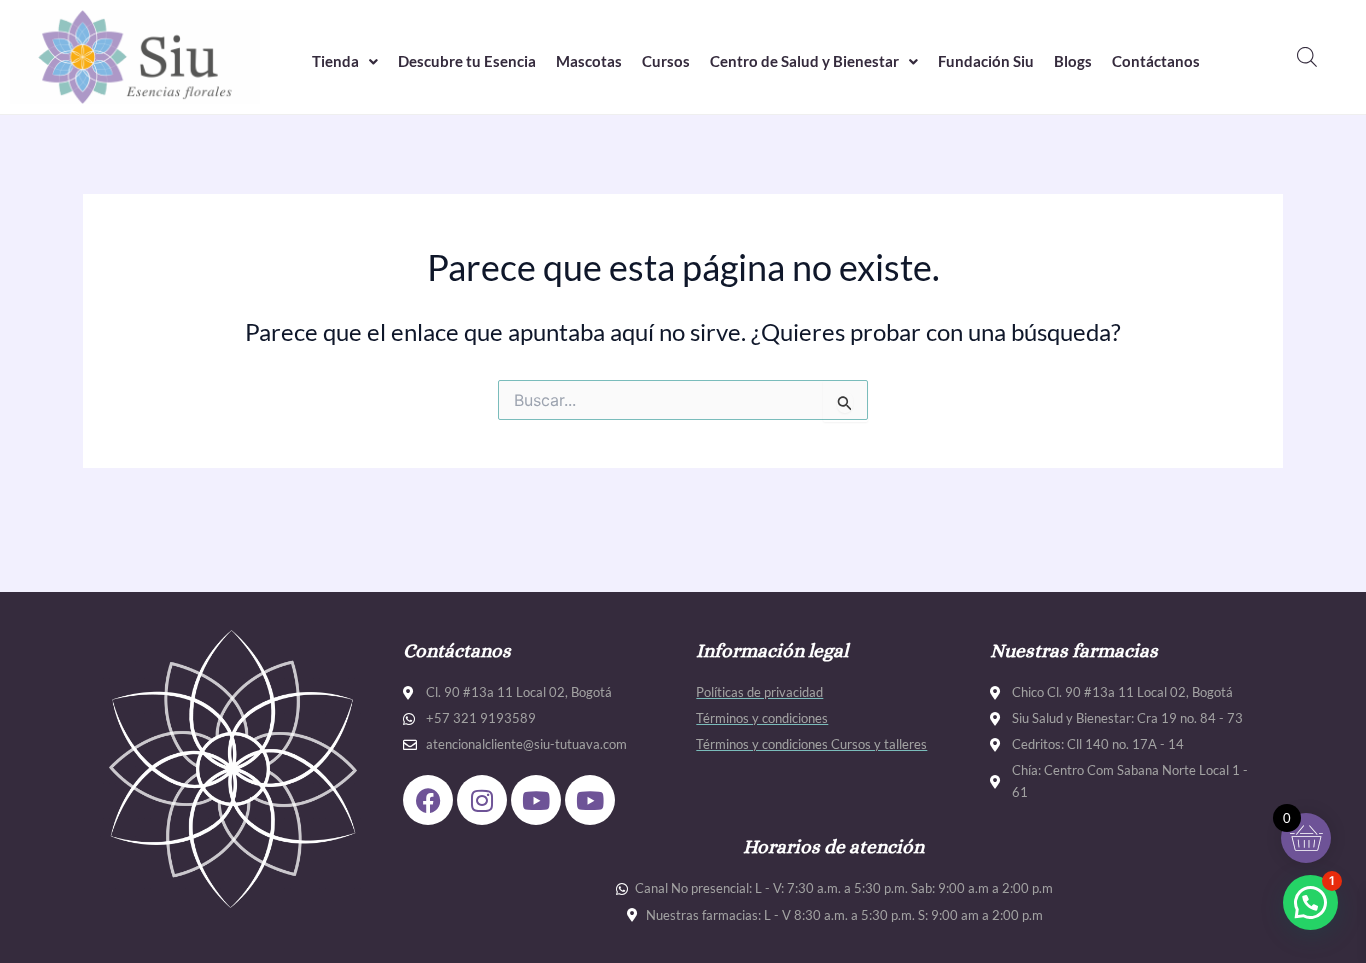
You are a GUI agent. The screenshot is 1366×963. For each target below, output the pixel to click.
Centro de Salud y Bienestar (804, 61)
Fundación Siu (986, 61)
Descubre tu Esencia (467, 61)
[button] (345, 61)
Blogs (1073, 61)
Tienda (335, 61)
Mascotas (589, 61)
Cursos (666, 61)
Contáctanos (1156, 61)
